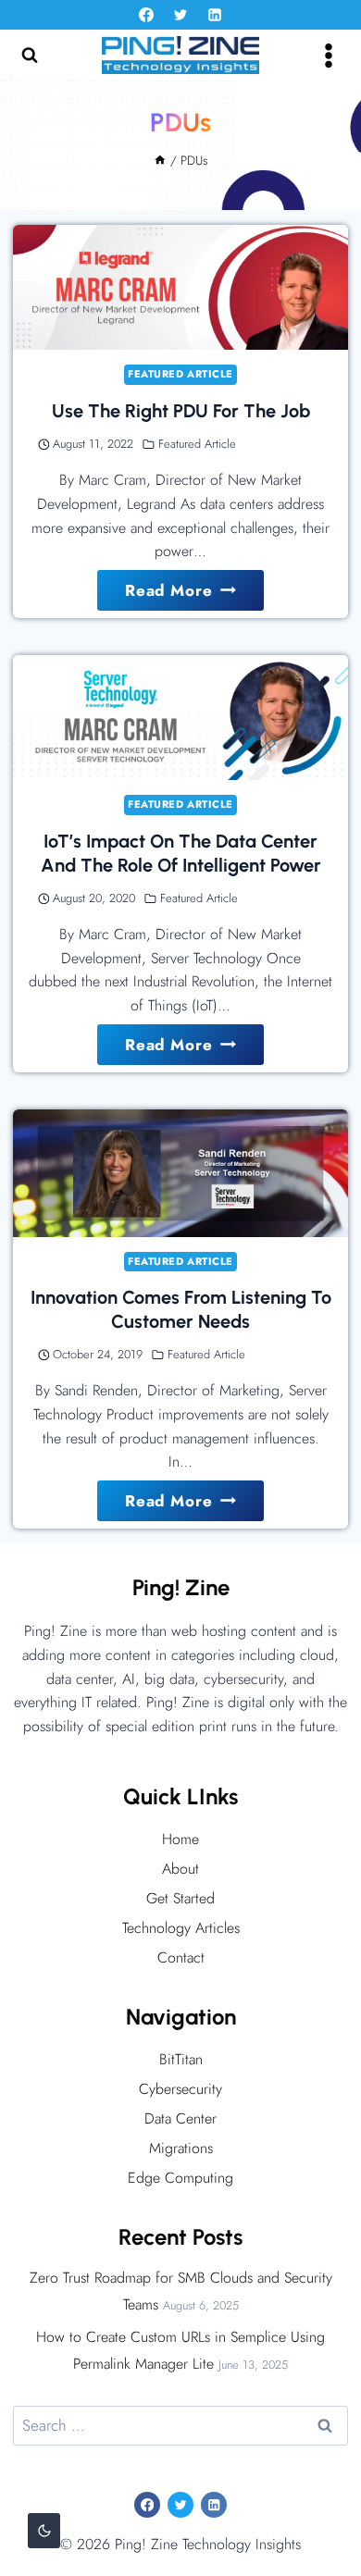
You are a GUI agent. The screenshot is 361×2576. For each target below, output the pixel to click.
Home (180, 1839)
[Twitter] (180, 15)
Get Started (180, 1898)
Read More (189, 594)
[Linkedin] (215, 15)
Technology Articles (181, 1928)
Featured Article (180, 374)
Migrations (181, 2148)
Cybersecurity (180, 2089)
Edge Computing (180, 2178)
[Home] (160, 160)
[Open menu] (328, 55)
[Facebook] (146, 15)
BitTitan (181, 2059)
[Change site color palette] (44, 2531)
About (180, 1869)
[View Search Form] (30, 56)
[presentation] (180, 287)
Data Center (180, 2118)
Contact (181, 1957)
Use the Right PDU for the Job (181, 411)
